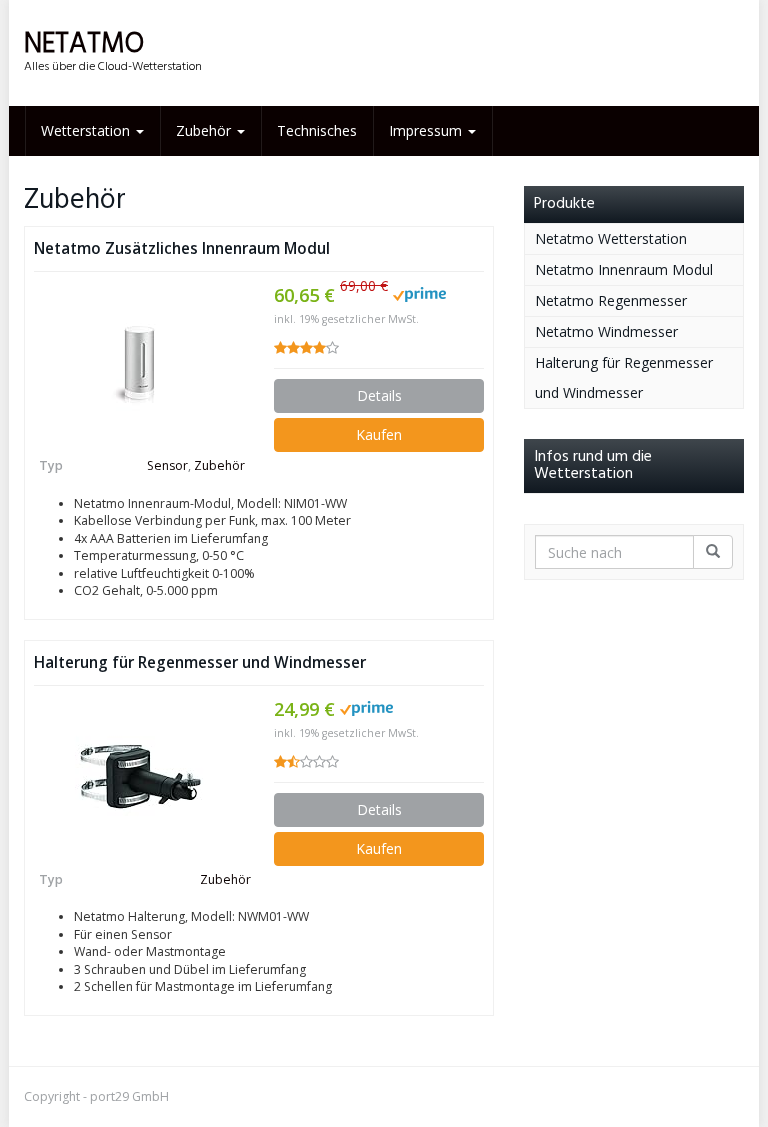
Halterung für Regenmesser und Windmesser (200, 662)
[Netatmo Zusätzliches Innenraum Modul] (139, 363)
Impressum (427, 130)
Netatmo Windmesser (606, 331)
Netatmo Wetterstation (611, 238)
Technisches (317, 130)
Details (379, 395)
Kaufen (379, 434)
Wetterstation (87, 130)
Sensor (167, 465)
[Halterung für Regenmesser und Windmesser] (139, 777)
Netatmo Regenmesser (611, 300)
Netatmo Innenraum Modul (624, 269)
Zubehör (205, 130)
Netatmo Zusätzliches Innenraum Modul (182, 248)
